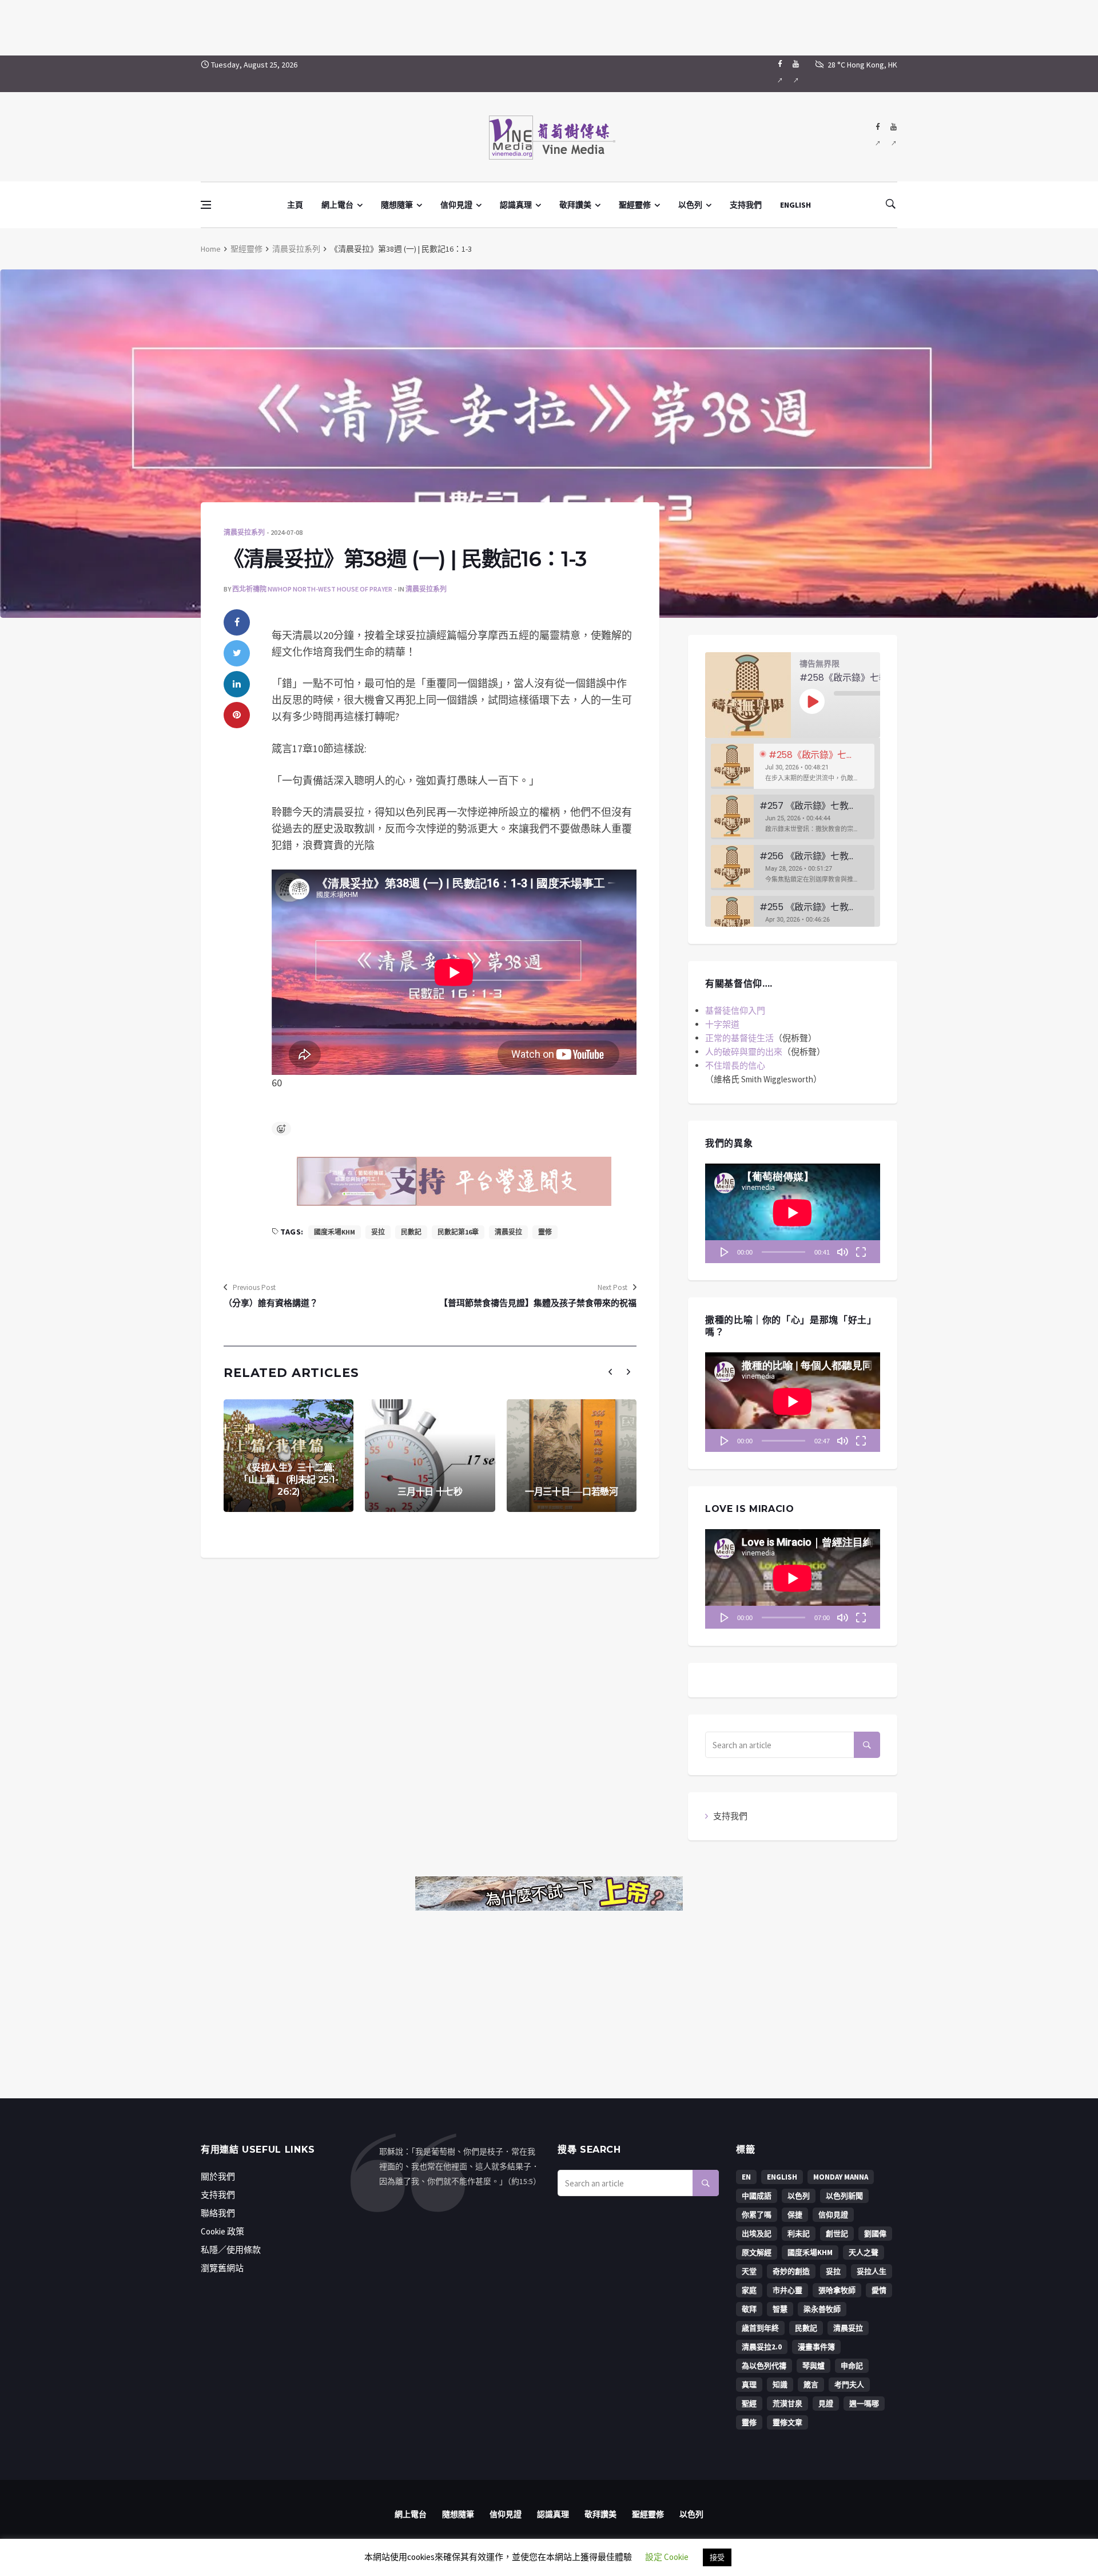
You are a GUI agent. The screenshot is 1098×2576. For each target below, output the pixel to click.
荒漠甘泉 (787, 2404)
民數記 (411, 1232)
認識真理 (516, 205)
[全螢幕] (861, 1252)
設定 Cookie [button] (667, 2557)
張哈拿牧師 (837, 2290)
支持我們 (746, 205)
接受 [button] (717, 2557)
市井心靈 (787, 2290)
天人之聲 (864, 2252)
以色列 (690, 205)
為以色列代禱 (764, 2366)
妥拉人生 (872, 2271)
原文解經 (757, 2252)
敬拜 (749, 2309)
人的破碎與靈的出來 (744, 1052)
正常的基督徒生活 (739, 1038)
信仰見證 (456, 205)
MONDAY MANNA (841, 2177)
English (782, 2177)
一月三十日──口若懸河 (572, 1492)
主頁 (295, 205)
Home (211, 249)
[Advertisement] (549, 26)
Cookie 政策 (222, 2231)
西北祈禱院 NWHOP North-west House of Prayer (312, 589)
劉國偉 (875, 2234)
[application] (793, 1213)
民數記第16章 (458, 1232)
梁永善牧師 (822, 2309)
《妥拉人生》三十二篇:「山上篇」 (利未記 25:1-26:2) (289, 1480)
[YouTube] (796, 74)
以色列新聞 (844, 2196)
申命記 (852, 2366)
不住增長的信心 (735, 1065)
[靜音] (842, 1252)
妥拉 (378, 1232)
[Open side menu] (206, 205)
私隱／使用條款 (231, 2250)
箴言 (811, 2385)
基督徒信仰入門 (735, 1011)
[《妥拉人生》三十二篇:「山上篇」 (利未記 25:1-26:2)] (289, 1456)
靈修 (545, 1232)
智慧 (780, 2309)
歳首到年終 (760, 2328)
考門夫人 (849, 2385)
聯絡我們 (218, 2213)
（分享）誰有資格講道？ (271, 1303)
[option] (793, 766)
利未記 (799, 2234)
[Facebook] (780, 74)
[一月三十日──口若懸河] (572, 1456)
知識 (780, 2385)
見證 (826, 2404)
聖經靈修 (635, 205)
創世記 (837, 2234)
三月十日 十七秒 (430, 1492)
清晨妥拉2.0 (762, 2347)
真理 (749, 2385)
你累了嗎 (757, 2215)
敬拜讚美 (575, 205)
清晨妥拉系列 (296, 249)
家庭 (749, 2290)
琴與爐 (813, 2366)
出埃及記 (757, 2234)
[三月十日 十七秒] (430, 1456)
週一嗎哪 (864, 2404)
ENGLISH (795, 205)
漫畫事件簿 (816, 2347)
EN (746, 2177)
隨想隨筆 (397, 205)
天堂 (749, 2271)
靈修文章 (787, 2422)
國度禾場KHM (335, 1232)
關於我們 (218, 2176)
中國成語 (757, 2196)
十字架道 (722, 1024)
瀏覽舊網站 (222, 2268)
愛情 (879, 2290)
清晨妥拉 (508, 1232)
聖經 (749, 2404)
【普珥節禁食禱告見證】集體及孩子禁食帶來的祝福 (538, 1303)
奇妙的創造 (791, 2271)
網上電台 (337, 205)
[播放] (725, 1252)
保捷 (795, 2215)
